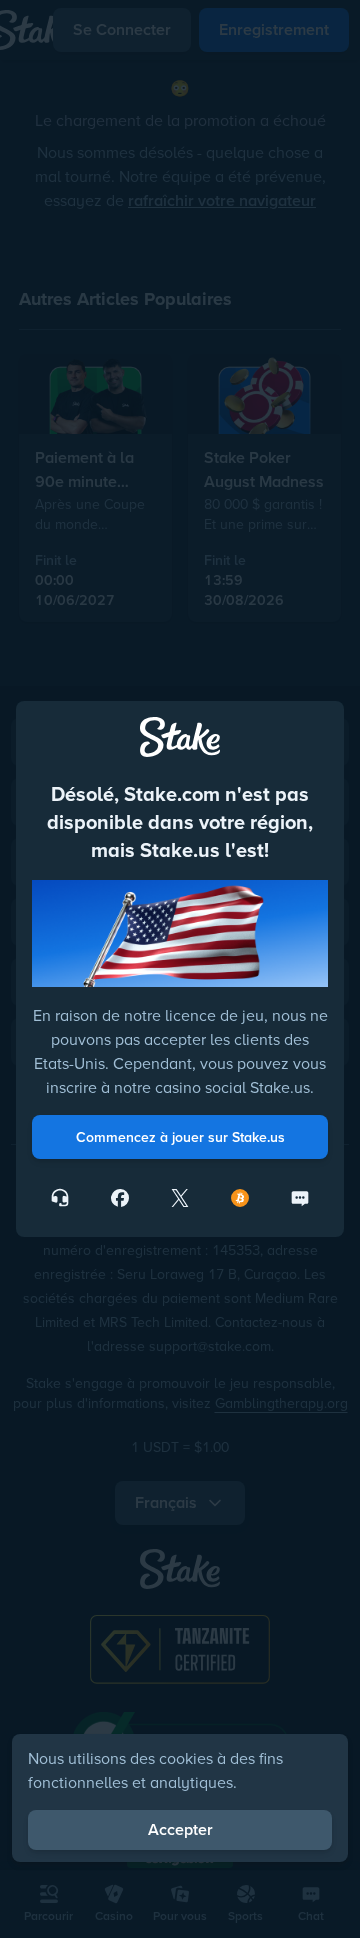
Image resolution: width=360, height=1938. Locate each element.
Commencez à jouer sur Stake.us (180, 1137)
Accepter (180, 1829)
